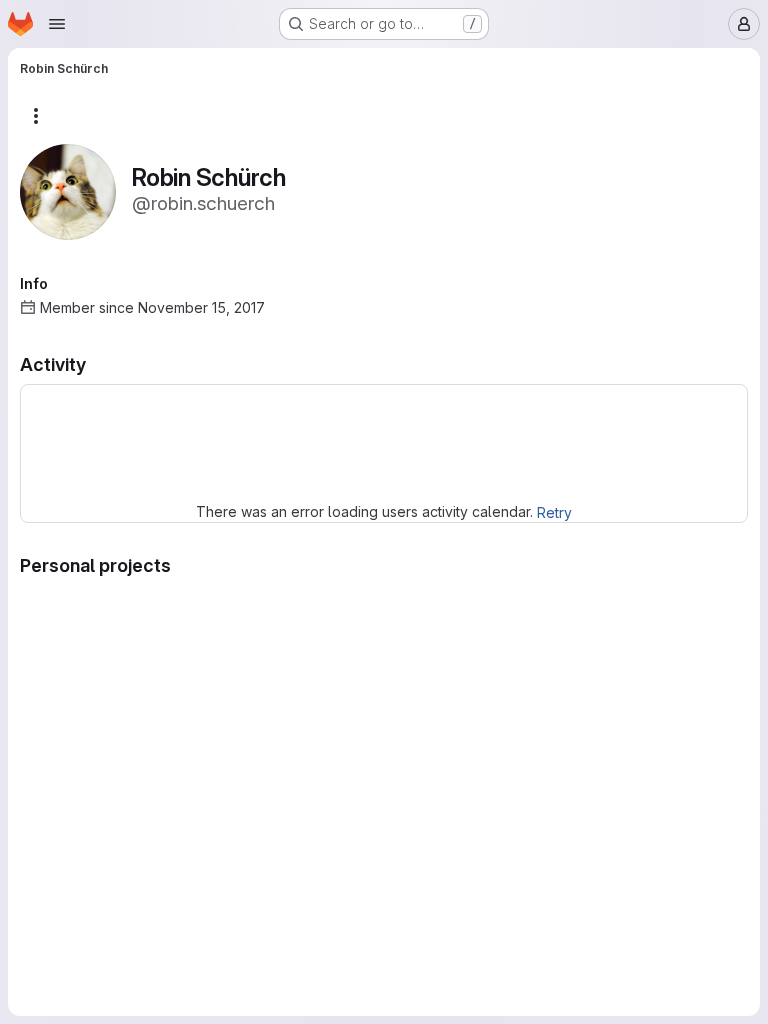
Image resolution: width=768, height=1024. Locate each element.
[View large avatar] (68, 190)
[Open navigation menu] (57, 24)
